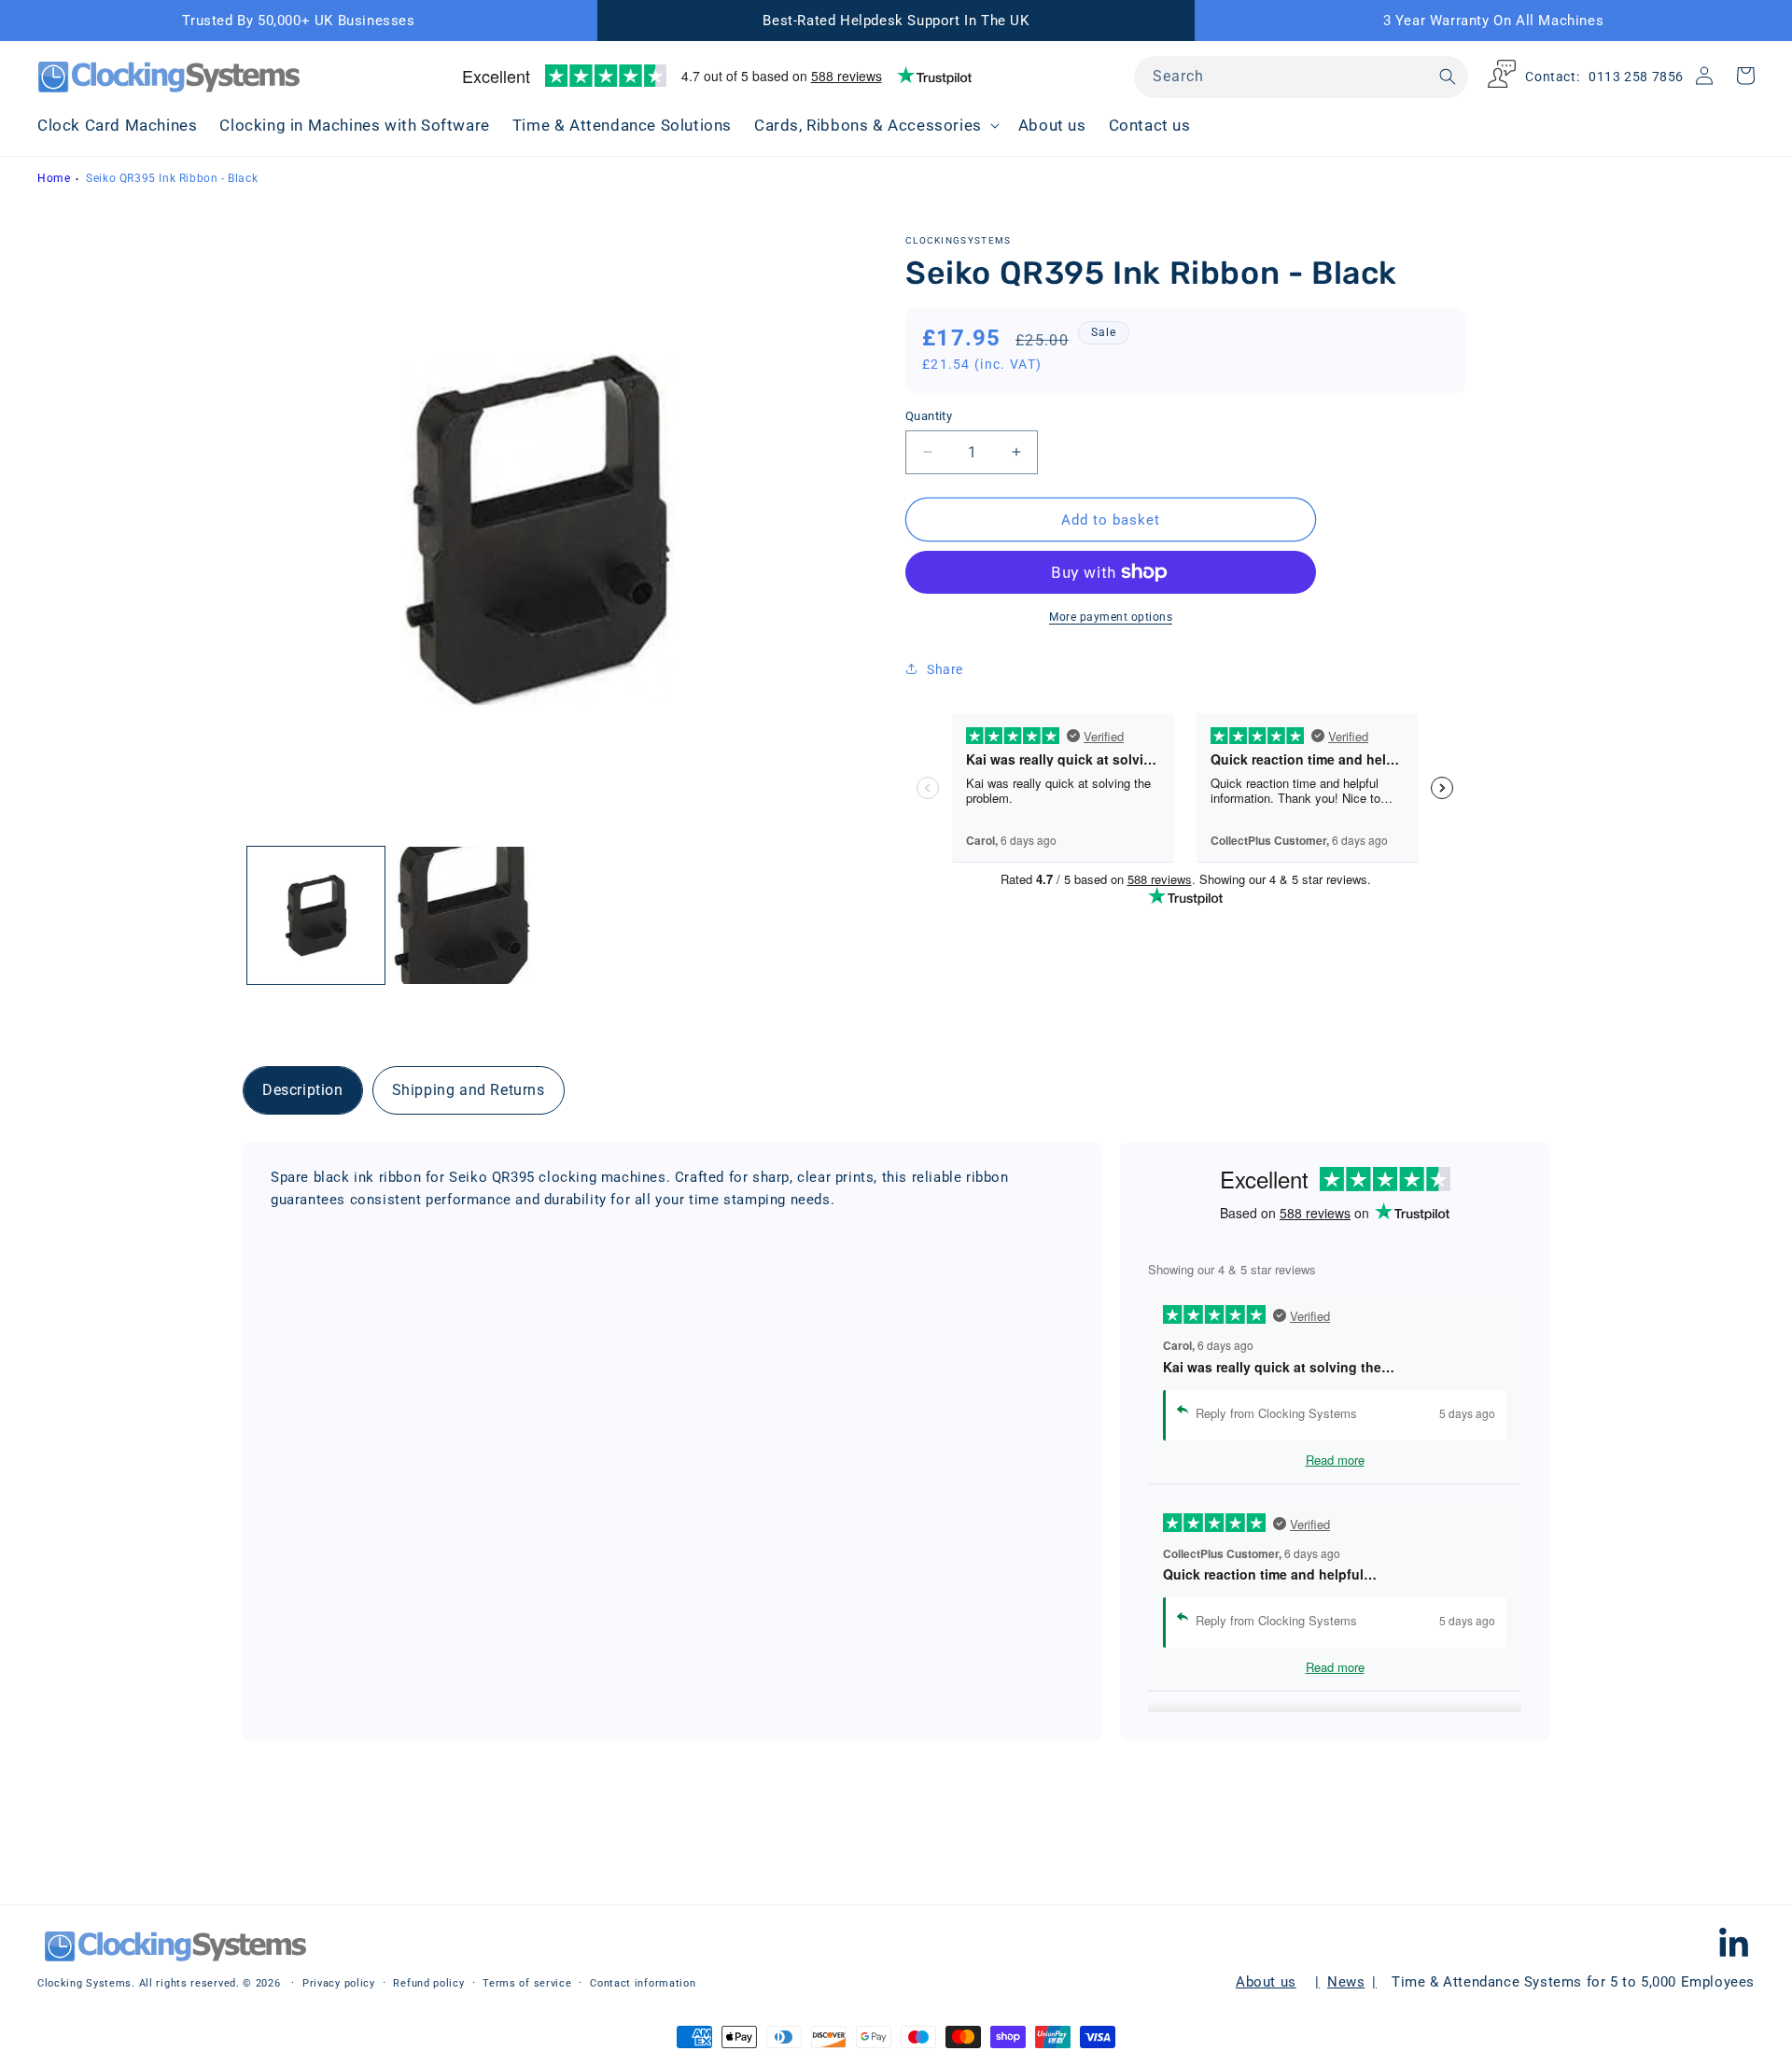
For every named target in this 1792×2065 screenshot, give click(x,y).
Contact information (643, 1984)
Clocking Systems (84, 1983)
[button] (875, 125)
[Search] (1448, 77)
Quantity (929, 415)
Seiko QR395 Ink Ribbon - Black (172, 178)
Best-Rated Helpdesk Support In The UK (896, 21)
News (1346, 1982)
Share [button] (945, 669)
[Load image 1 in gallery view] (316, 915)
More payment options (1111, 617)
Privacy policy (339, 1984)
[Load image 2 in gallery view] (462, 915)
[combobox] (1301, 77)
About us (1266, 1982)
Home (54, 178)
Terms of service (527, 1984)
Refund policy (428, 1984)
